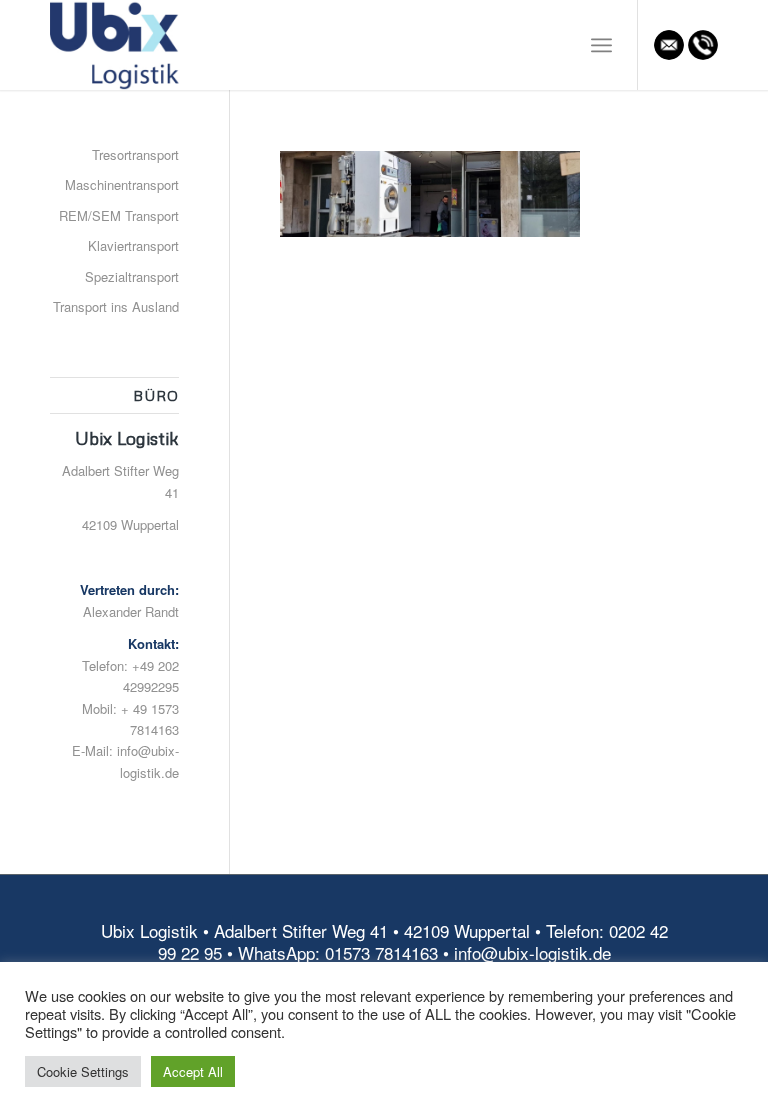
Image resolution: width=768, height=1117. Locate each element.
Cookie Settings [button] (83, 1071)
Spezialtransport (132, 276)
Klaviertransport (133, 245)
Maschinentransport (122, 184)
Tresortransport (135, 154)
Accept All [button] (193, 1071)
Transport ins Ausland (116, 306)
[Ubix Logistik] (115, 45)
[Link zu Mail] (669, 45)
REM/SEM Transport (119, 215)
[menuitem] (601, 45)
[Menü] (601, 45)
